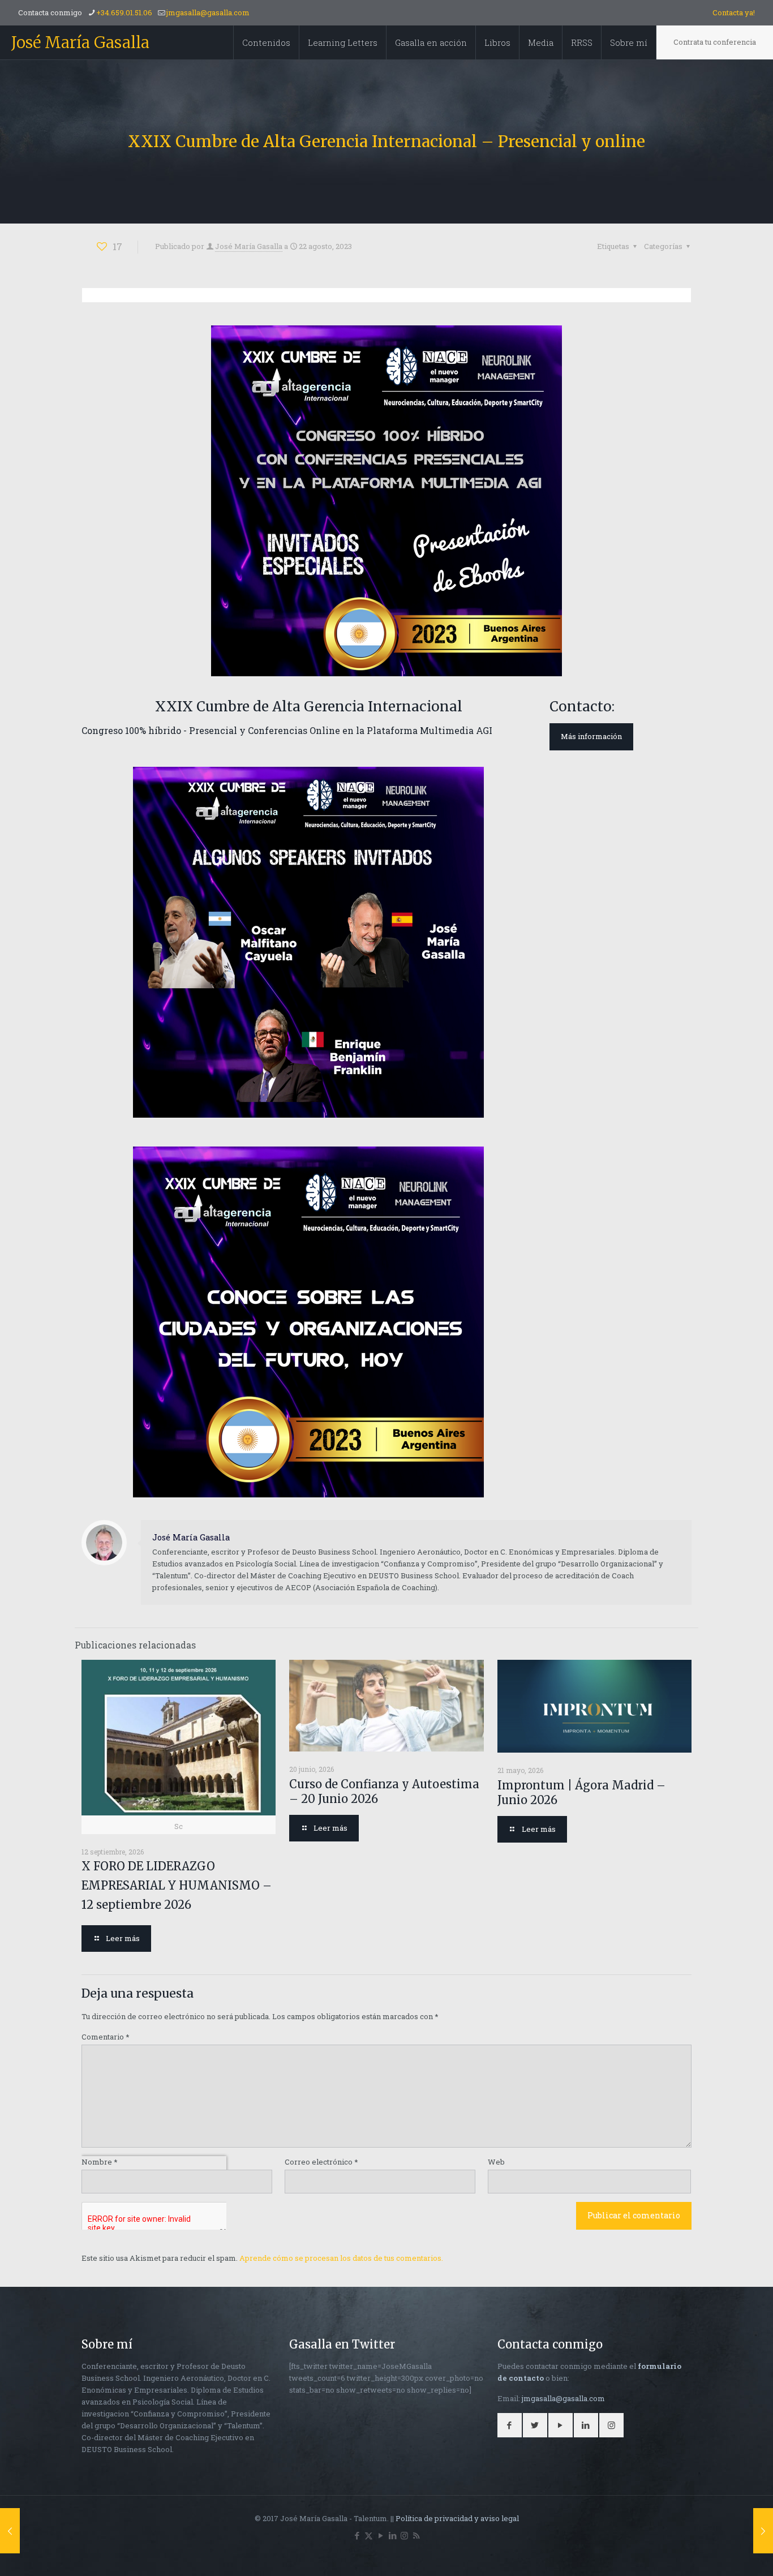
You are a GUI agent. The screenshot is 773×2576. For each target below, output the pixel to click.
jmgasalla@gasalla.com (208, 12)
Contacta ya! (734, 12)
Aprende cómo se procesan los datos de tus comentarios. (341, 2258)
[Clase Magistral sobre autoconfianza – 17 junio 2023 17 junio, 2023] (10, 2531)
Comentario (106, 2037)
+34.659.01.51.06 (124, 12)
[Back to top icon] (719, 2553)
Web (496, 2162)
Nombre (100, 2162)
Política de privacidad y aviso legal (457, 2518)
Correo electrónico (321, 2162)
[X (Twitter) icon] (369, 2535)
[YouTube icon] (381, 2535)
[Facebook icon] (357, 2535)
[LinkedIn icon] (392, 2535)
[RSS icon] (416, 2535)
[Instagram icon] (404, 2535)
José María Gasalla (80, 42)
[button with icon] (510, 2425)
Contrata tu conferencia (715, 42)
